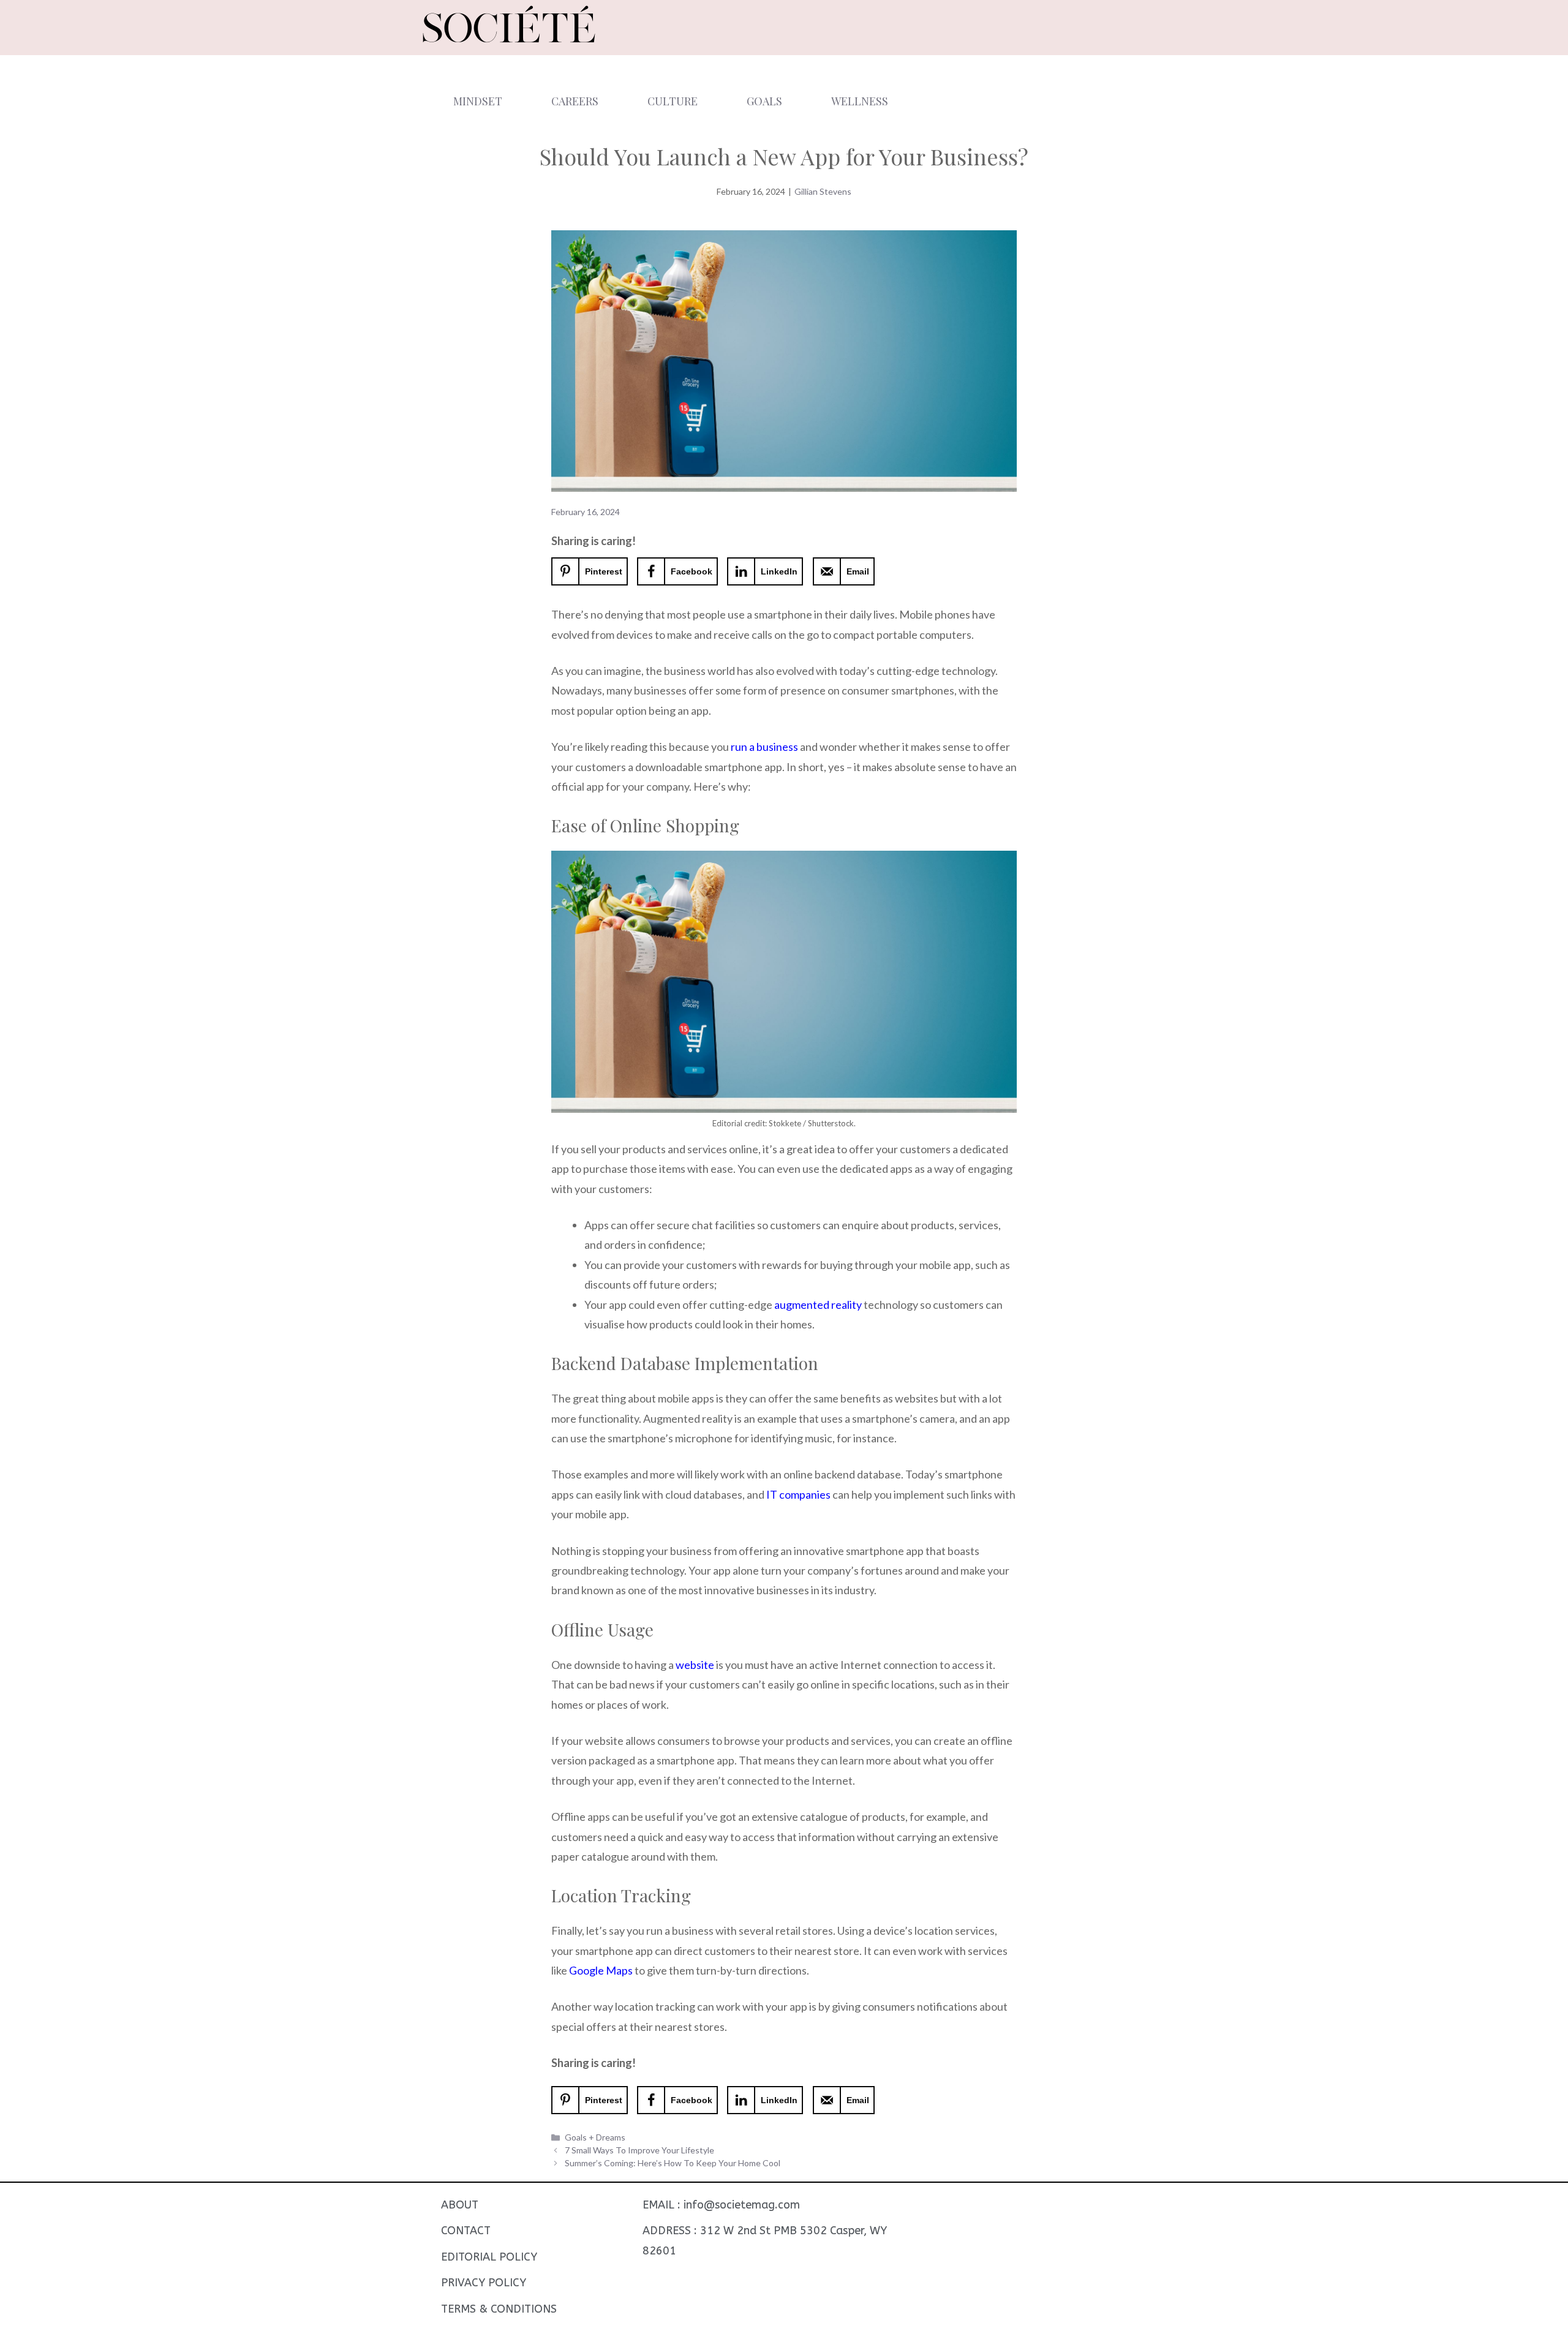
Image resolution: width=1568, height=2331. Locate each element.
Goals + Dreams (595, 2137)
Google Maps (601, 1970)
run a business (764, 747)
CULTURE (673, 101)
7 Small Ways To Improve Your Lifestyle (639, 2150)
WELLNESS (860, 101)
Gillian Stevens (823, 191)
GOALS (764, 101)
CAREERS (575, 101)
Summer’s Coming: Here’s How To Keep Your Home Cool (673, 2163)
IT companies (798, 1494)
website (695, 1665)
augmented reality (818, 1305)
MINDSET (478, 101)
